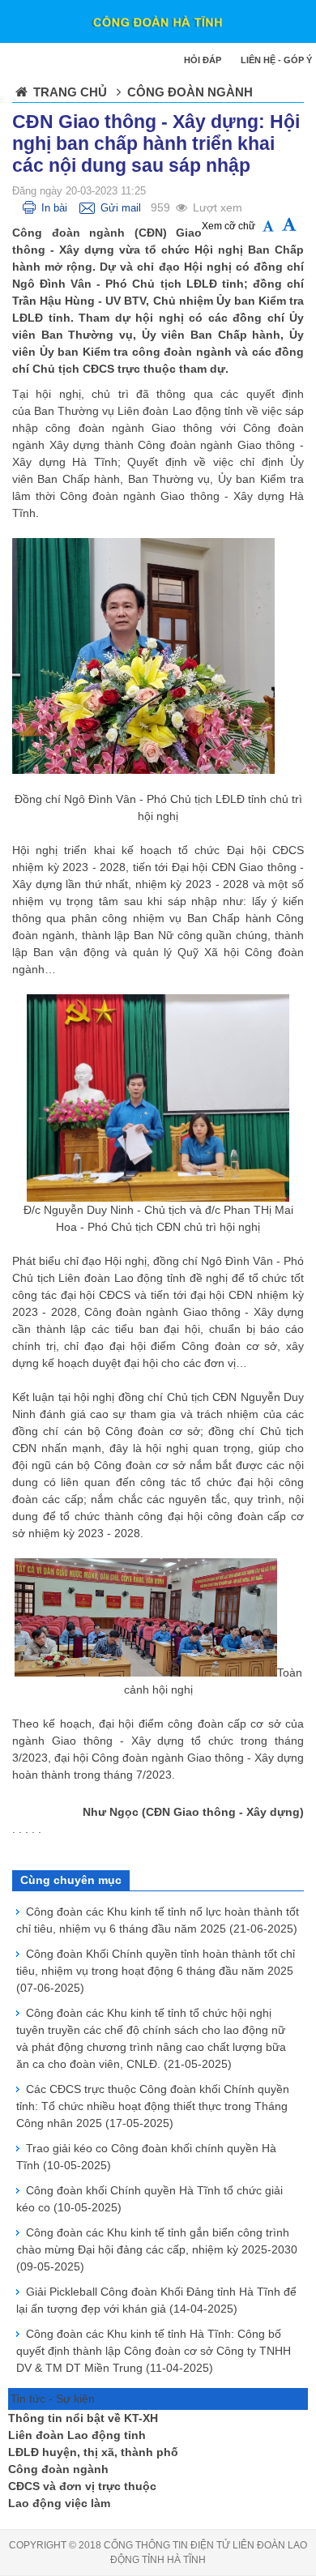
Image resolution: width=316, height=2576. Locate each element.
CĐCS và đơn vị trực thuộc (82, 2486)
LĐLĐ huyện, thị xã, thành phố (93, 2452)
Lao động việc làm (59, 2503)
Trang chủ (70, 92)
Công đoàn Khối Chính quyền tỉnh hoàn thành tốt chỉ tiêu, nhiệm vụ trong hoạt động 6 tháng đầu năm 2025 (156, 1971)
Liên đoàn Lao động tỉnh (77, 2435)
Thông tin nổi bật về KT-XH (83, 2418)
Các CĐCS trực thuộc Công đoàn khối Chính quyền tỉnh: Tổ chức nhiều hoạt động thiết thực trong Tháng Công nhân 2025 (153, 2106)
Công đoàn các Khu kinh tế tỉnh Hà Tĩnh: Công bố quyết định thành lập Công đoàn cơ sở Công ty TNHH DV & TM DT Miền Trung (154, 2351)
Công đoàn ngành (58, 2469)
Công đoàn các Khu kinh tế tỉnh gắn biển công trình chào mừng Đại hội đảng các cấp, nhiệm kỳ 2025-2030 (157, 2249)
